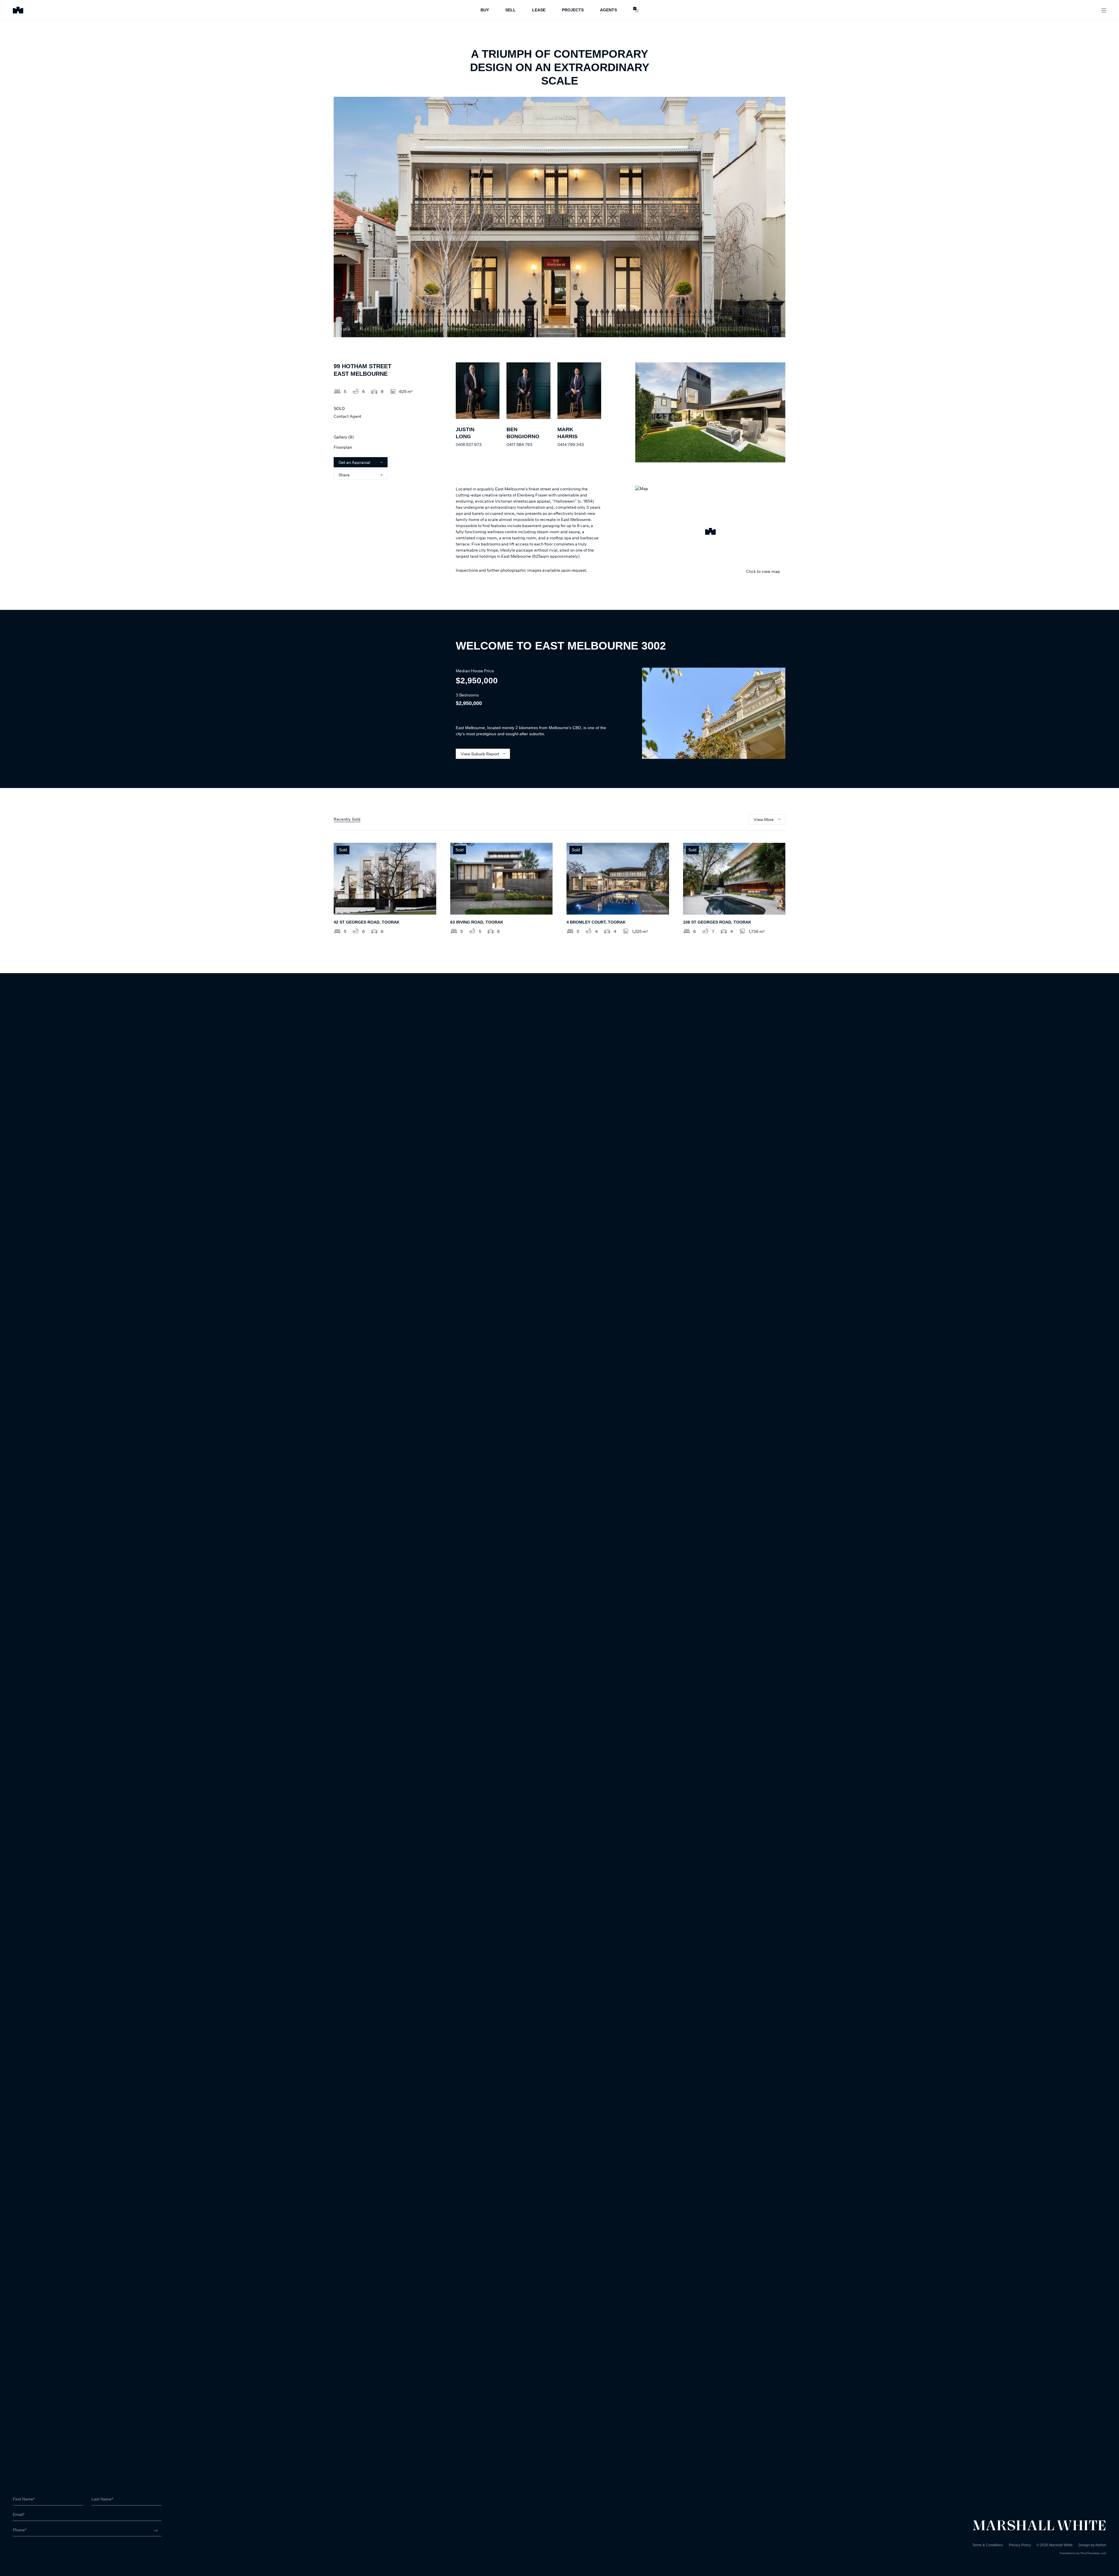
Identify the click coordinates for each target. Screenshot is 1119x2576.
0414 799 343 (571, 444)
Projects (573, 10)
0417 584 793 (519, 444)
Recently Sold (347, 819)
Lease (539, 10)
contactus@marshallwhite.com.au (44, 2552)
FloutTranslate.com (1093, 2553)
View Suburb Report (480, 754)
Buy (485, 10)
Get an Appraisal (354, 462)
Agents (608, 10)
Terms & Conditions (988, 2545)
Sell (511, 10)
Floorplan (343, 447)
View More (764, 819)
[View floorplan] (775, 329)
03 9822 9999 (26, 2546)
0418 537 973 (469, 444)
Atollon (1101, 2545)
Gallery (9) (344, 437)
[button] (710, 532)
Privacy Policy (1020, 2545)
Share (344, 475)
